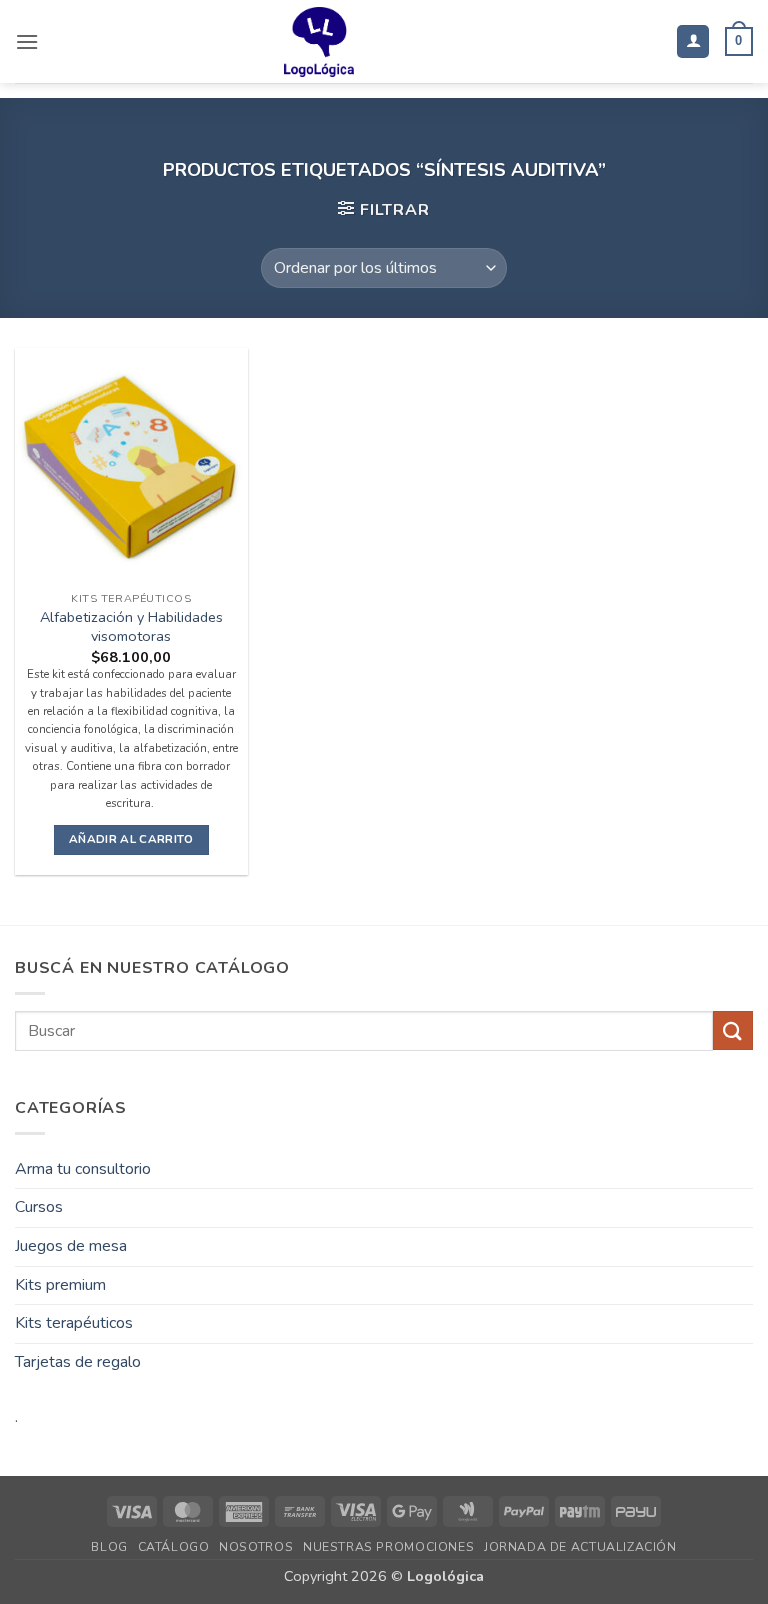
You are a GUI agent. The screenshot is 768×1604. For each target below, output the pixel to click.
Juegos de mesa (71, 1246)
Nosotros (256, 1547)
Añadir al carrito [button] (131, 839)
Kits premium (60, 1285)
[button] (27, 41)
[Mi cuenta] (693, 41)
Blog (109, 1547)
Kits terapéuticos (74, 1323)
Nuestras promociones (388, 1547)
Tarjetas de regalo (78, 1362)
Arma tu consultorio (83, 1169)
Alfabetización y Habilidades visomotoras (131, 626)
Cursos (39, 1207)
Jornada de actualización (580, 1547)
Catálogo (174, 1547)
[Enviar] (733, 1030)
